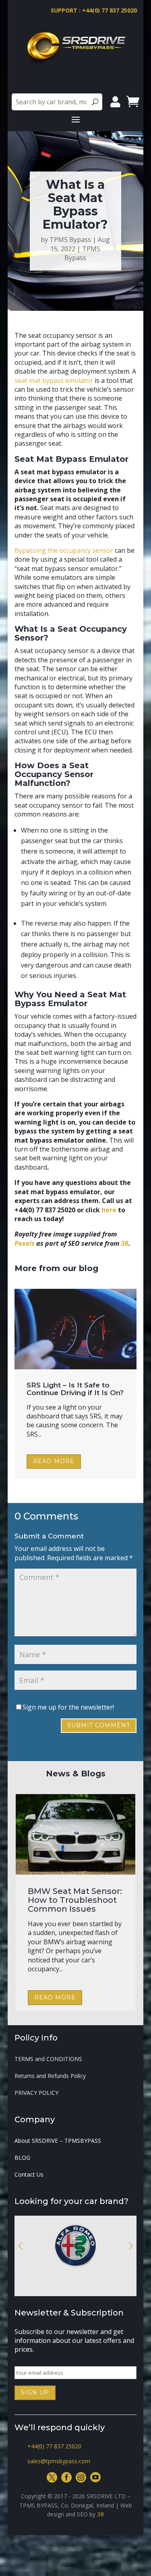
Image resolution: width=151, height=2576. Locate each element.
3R (100, 2514)
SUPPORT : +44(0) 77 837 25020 (94, 10)
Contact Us (29, 2175)
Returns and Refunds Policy (50, 2076)
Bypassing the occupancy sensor (64, 550)
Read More (54, 1461)
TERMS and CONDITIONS (48, 2059)
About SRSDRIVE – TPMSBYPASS (58, 2141)
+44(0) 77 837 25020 (54, 2446)
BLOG (22, 2158)
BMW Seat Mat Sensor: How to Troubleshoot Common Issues (75, 1900)
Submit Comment (99, 1725)
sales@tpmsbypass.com (59, 2461)
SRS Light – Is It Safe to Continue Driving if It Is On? (75, 1389)
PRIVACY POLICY (36, 2093)
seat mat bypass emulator (54, 380)
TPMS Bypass (70, 240)
